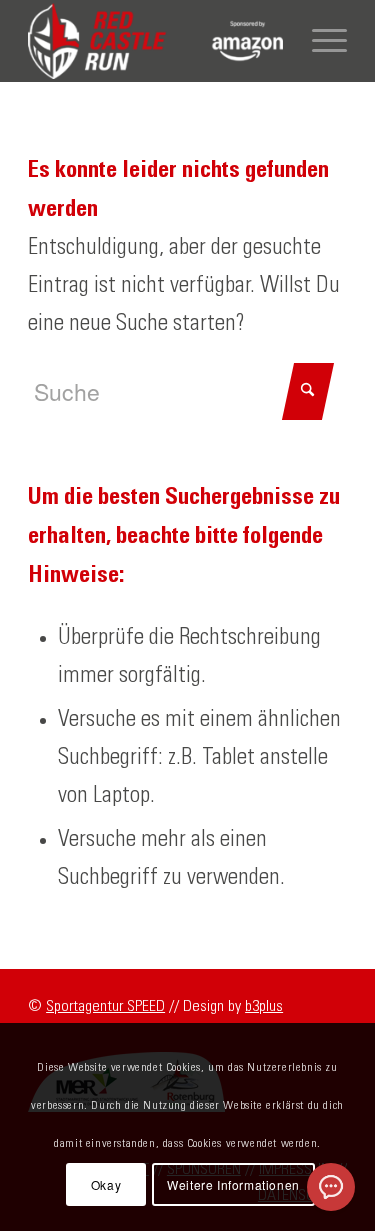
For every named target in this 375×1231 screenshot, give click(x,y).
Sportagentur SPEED (105, 1006)
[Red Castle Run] (155, 41)
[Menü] (319, 41)
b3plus (264, 1006)
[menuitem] (319, 41)
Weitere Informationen (233, 1184)
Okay (106, 1184)
